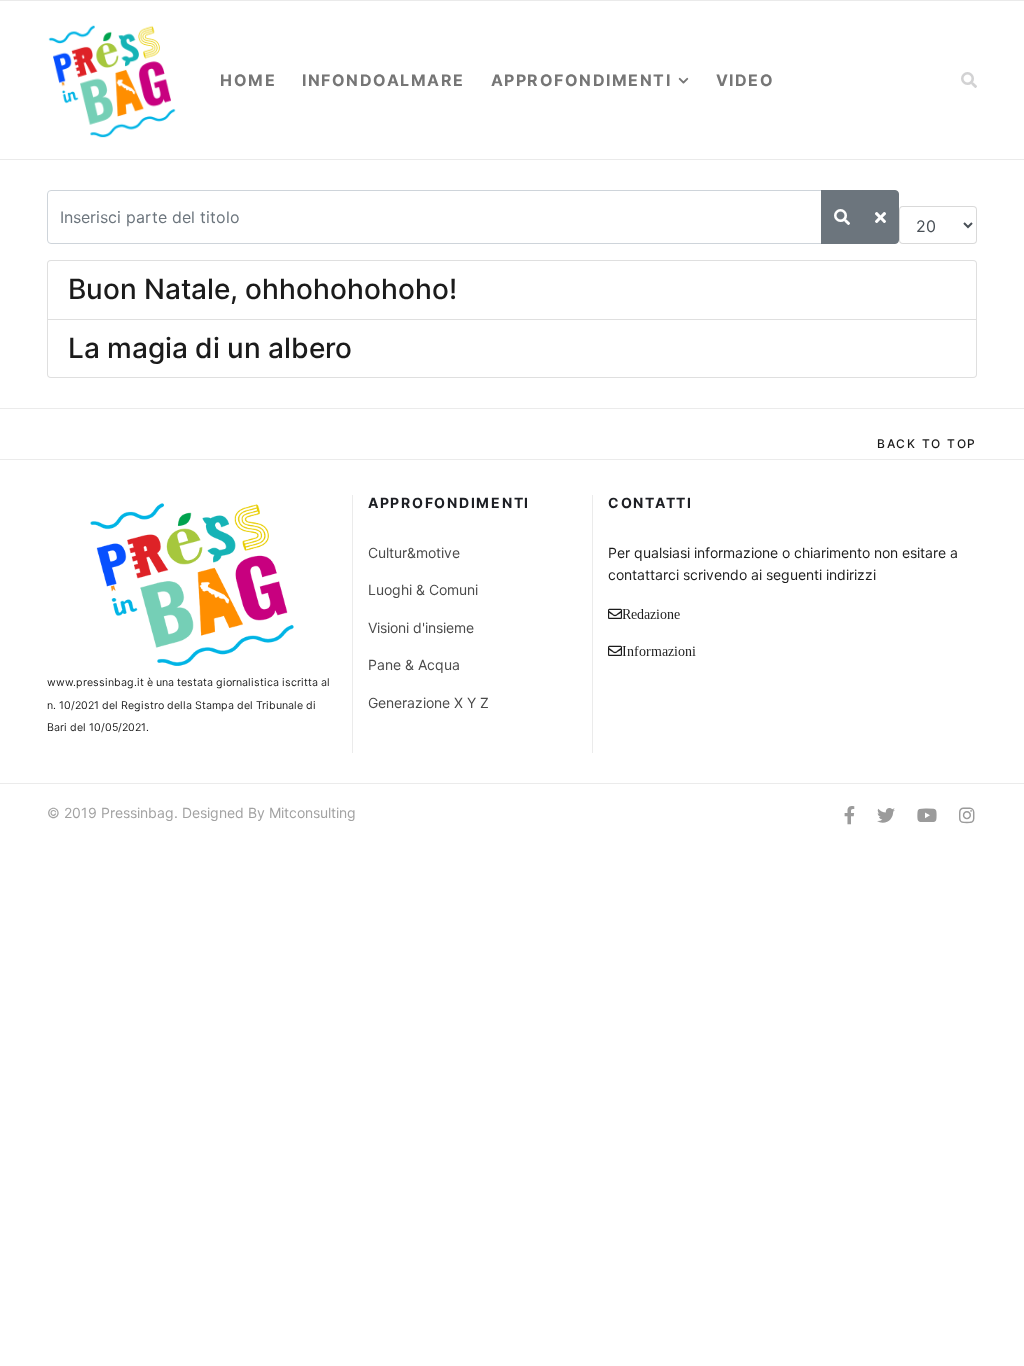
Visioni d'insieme (421, 627)
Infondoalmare (383, 80)
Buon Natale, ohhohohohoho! (262, 289)
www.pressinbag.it (95, 682)
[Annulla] (880, 217)
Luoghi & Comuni (423, 589)
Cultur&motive (414, 552)
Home (248, 80)
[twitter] (886, 815)
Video (745, 80)
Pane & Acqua (414, 664)
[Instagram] (967, 815)
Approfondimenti (581, 80)
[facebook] (849, 815)
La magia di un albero (210, 348)
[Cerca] (842, 217)
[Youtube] (927, 815)
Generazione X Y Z (428, 702)
